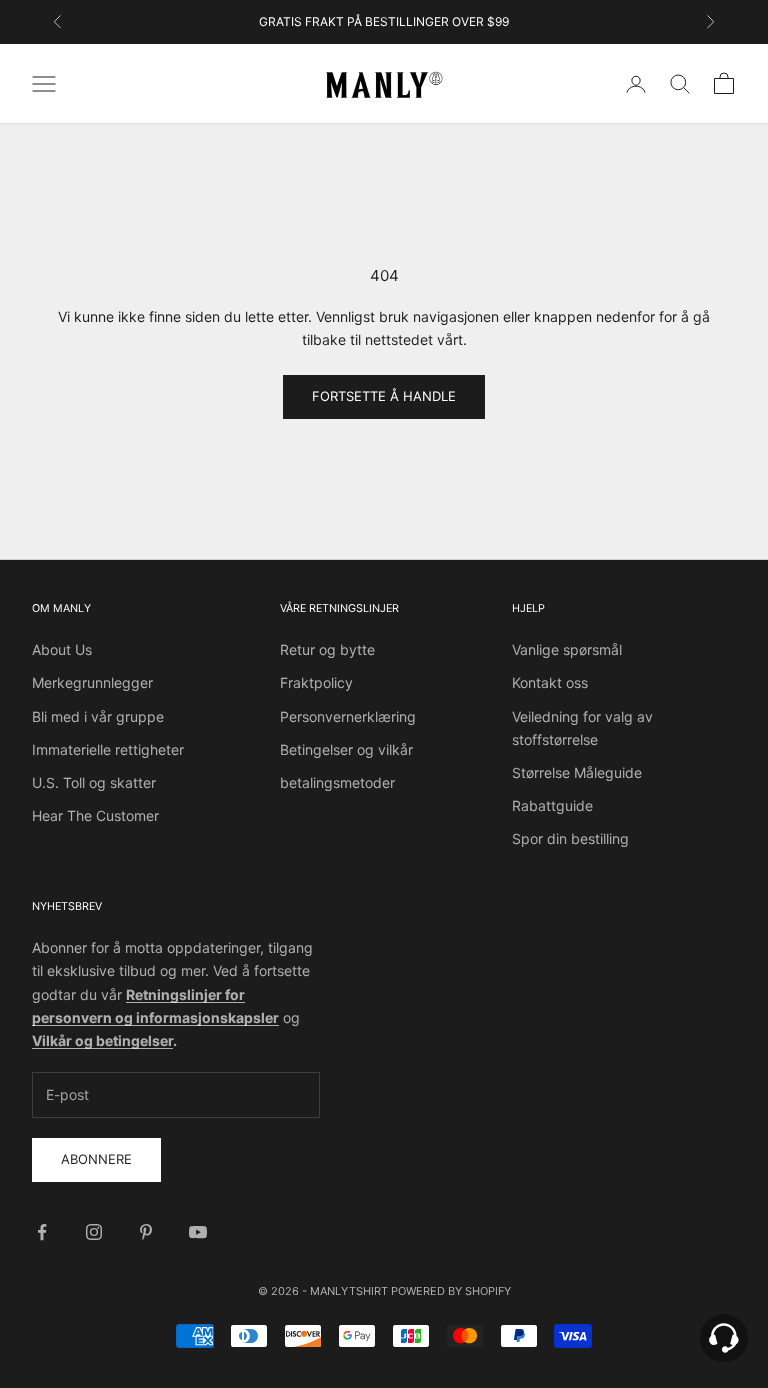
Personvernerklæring (348, 716)
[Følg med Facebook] (42, 1232)
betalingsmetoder (337, 782)
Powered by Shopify (451, 1291)
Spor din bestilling (570, 838)
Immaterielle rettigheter (108, 749)
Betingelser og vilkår (346, 749)
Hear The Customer (95, 815)
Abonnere (96, 1159)
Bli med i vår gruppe (98, 716)
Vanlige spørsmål (567, 649)
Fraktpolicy (316, 682)
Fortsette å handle (384, 396)
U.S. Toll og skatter (94, 782)
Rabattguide (552, 805)
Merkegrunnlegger (92, 682)
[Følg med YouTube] (198, 1232)
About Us (62, 649)
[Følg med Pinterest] (146, 1232)
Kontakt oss (550, 682)
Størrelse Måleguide (577, 772)
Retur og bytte (327, 649)
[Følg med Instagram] (94, 1232)
